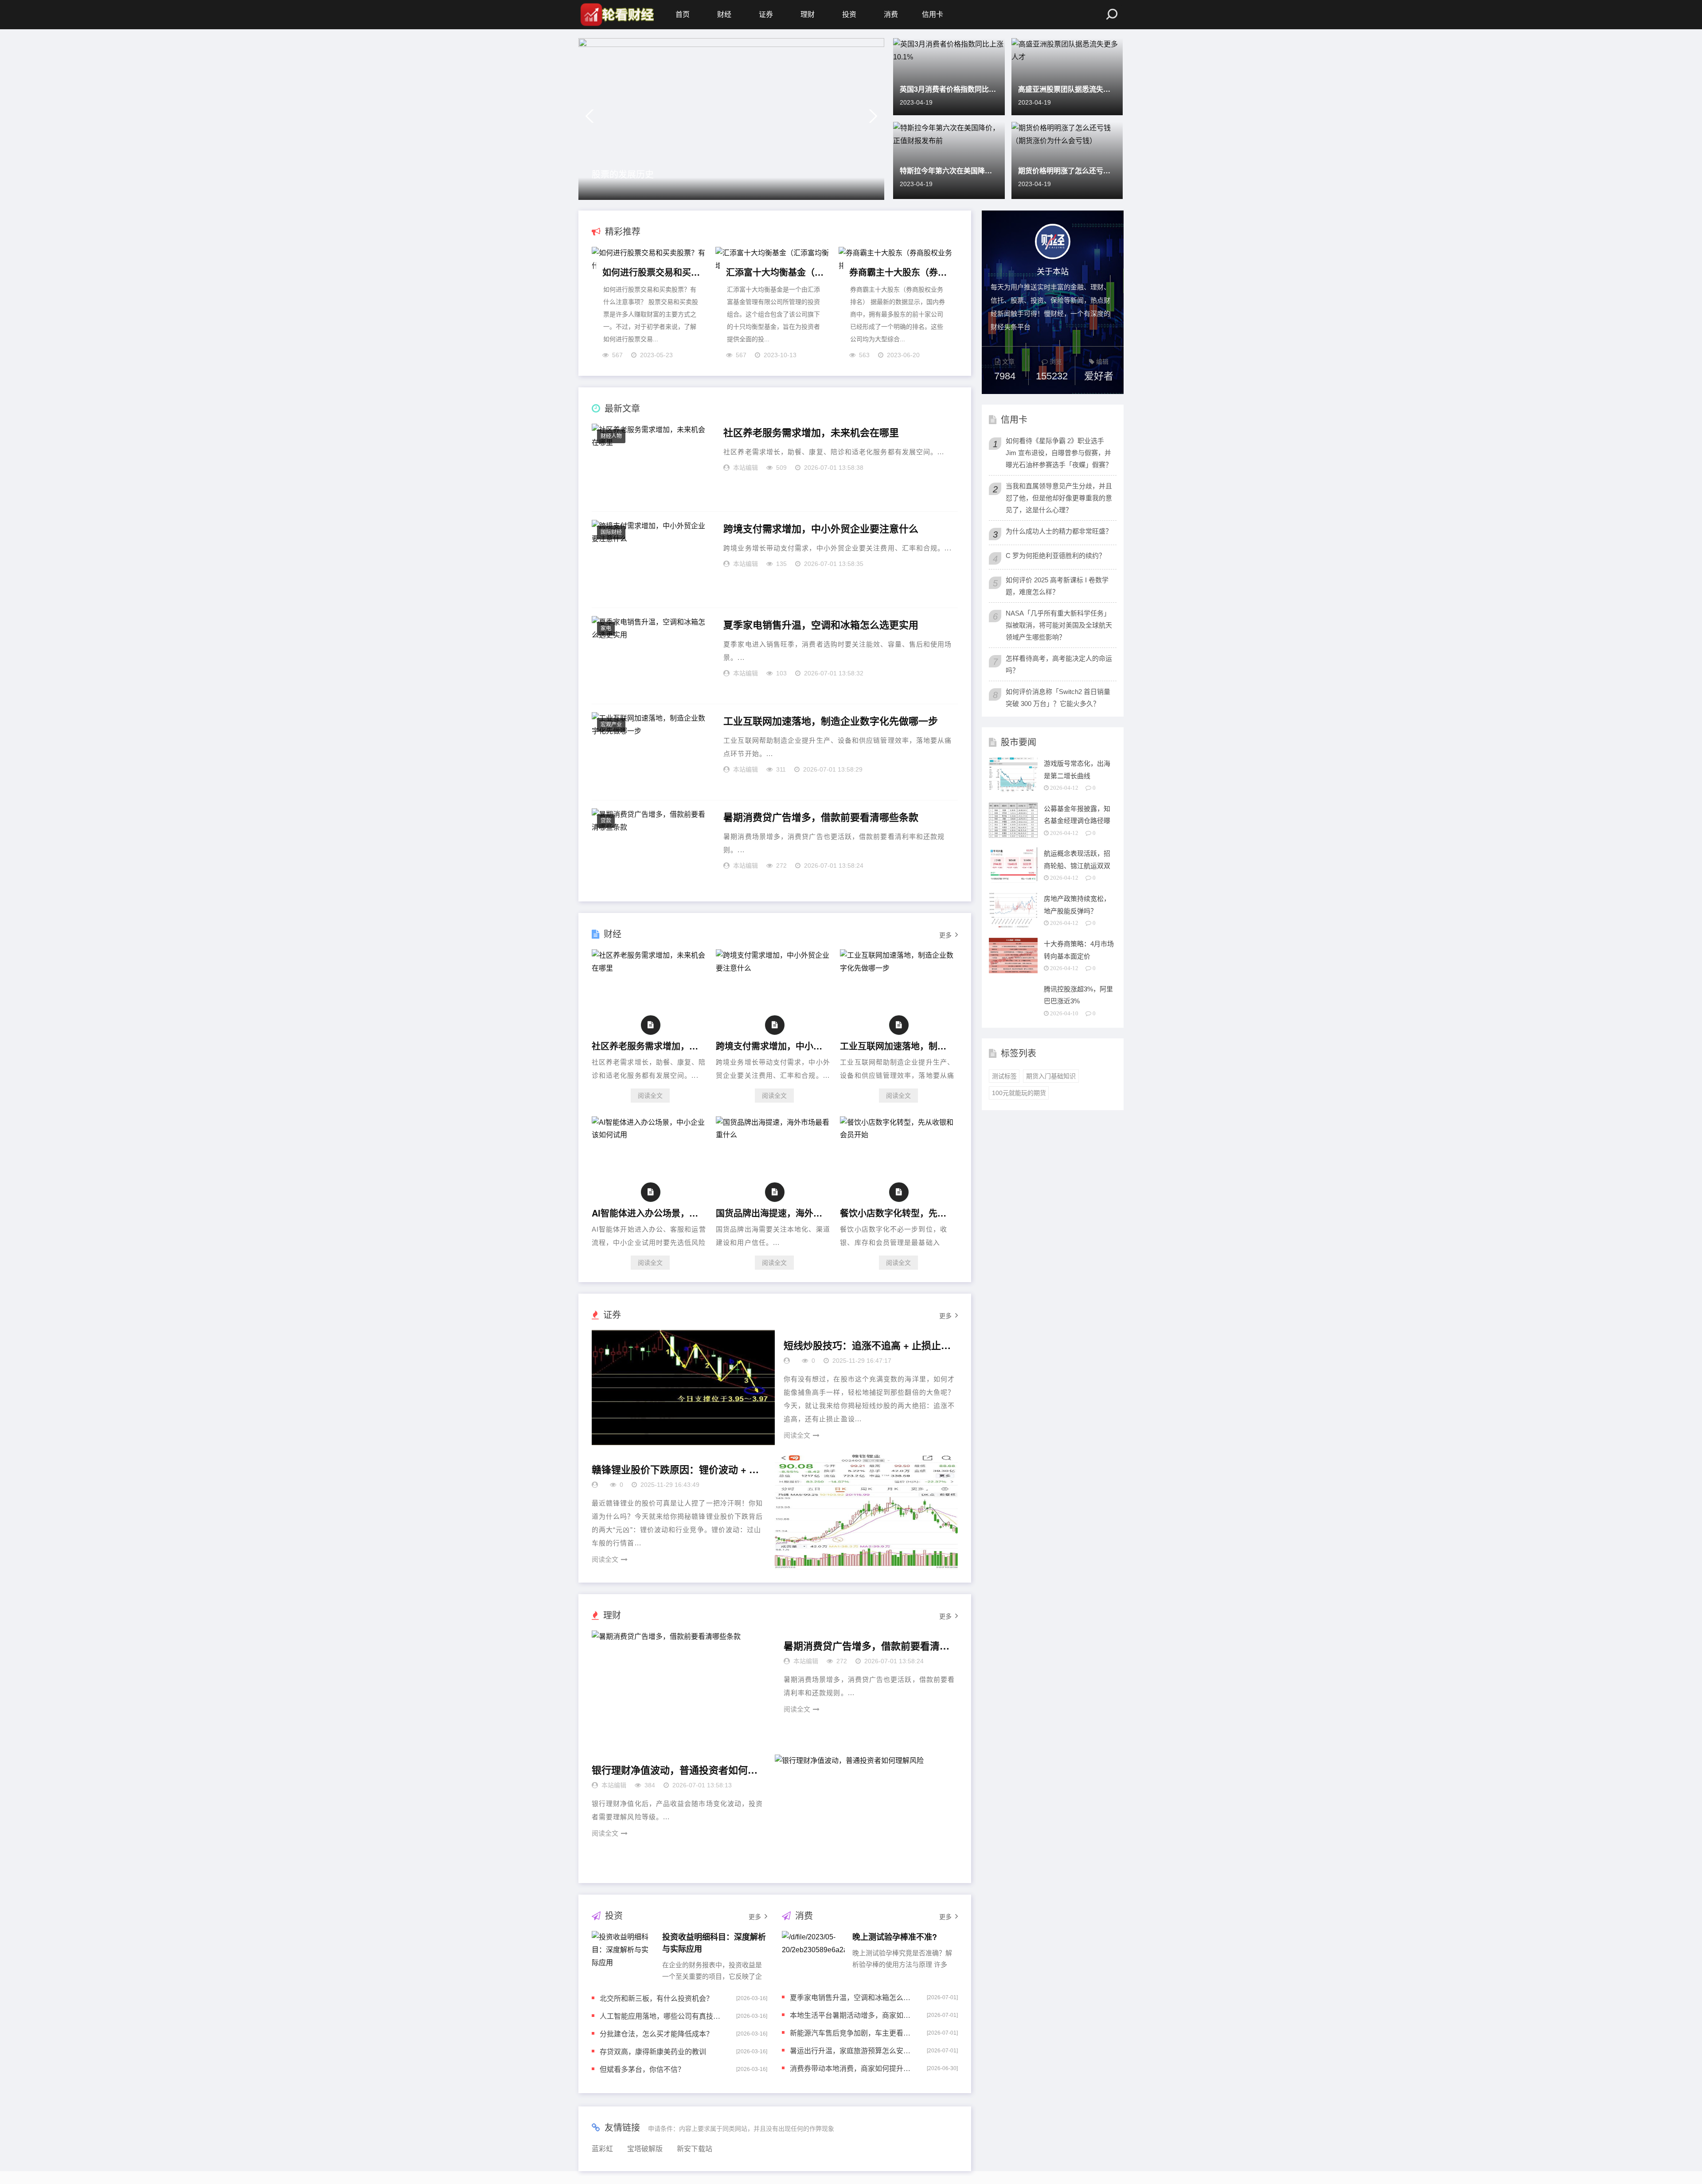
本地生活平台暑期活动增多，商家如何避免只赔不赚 (852, 2015)
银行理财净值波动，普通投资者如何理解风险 (676, 1770)
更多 (945, 935)
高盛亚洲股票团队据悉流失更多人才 (1067, 89)
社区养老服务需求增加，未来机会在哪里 (811, 433)
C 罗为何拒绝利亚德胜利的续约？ (1056, 556)
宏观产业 (611, 725)
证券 (766, 14)
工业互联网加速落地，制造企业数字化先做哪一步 (831, 721)
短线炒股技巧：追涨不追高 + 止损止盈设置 (868, 1345)
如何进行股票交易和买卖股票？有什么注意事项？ (652, 272)
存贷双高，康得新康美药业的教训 (653, 2051)
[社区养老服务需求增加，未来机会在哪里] (650, 968)
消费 (891, 14)
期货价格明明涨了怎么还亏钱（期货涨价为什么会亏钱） (1067, 170)
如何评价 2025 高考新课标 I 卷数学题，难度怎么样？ (1057, 586)
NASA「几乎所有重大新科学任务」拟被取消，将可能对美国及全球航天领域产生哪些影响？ (1059, 625)
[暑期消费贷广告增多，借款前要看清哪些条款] (683, 1688)
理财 (808, 14)
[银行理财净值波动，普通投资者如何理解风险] (866, 1812)
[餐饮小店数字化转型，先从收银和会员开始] (898, 1135)
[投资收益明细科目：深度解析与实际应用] (623, 1955)
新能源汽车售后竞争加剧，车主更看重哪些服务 (852, 2033)
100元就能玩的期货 (1019, 1093)
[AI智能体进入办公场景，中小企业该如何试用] (650, 1135)
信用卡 (933, 14)
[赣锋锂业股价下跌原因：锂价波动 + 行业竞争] (866, 1512)
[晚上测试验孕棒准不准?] (813, 1955)
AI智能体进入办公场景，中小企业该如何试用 (648, 1213)
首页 (683, 14)
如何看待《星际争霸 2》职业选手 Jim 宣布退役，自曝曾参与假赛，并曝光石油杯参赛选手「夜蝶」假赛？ (1059, 453)
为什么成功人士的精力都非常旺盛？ (1059, 531)
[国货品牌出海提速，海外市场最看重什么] (774, 1135)
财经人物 (611, 436)
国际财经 (611, 532)
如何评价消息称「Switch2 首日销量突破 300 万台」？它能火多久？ (1058, 698)
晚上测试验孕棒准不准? (895, 1937)
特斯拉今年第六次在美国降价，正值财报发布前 (949, 170)
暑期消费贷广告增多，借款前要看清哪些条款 (821, 817)
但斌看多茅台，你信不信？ (642, 2069)
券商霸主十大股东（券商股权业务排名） (898, 272)
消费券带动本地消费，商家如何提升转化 (852, 2068)
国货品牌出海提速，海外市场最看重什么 (772, 1213)
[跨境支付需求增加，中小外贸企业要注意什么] (774, 968)
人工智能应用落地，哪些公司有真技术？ (662, 2016)
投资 (849, 14)
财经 (724, 14)
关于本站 (1053, 271)
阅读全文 (650, 1096)
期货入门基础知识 (1051, 1076)
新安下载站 (695, 2149)
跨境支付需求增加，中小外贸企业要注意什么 (821, 529)
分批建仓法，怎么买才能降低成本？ (656, 2034)
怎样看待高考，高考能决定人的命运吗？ (1059, 664)
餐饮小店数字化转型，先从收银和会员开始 (896, 1213)
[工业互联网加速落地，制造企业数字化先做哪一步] (898, 968)
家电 (606, 628)
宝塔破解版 (645, 2149)
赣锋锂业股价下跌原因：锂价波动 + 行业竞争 (676, 1470)
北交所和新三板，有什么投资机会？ (656, 1998)
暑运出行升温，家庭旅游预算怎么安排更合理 (852, 2050)
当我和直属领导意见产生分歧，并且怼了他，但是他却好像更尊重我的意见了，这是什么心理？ (1059, 498)
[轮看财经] (616, 15)
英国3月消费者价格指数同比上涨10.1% (949, 89)
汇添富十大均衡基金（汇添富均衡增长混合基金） (775, 272)
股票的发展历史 (623, 174)
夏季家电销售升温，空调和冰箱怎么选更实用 (821, 625)
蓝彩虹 (602, 2149)
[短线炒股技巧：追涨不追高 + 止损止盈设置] (683, 1388)
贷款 (606, 821)
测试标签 (1004, 1076)
